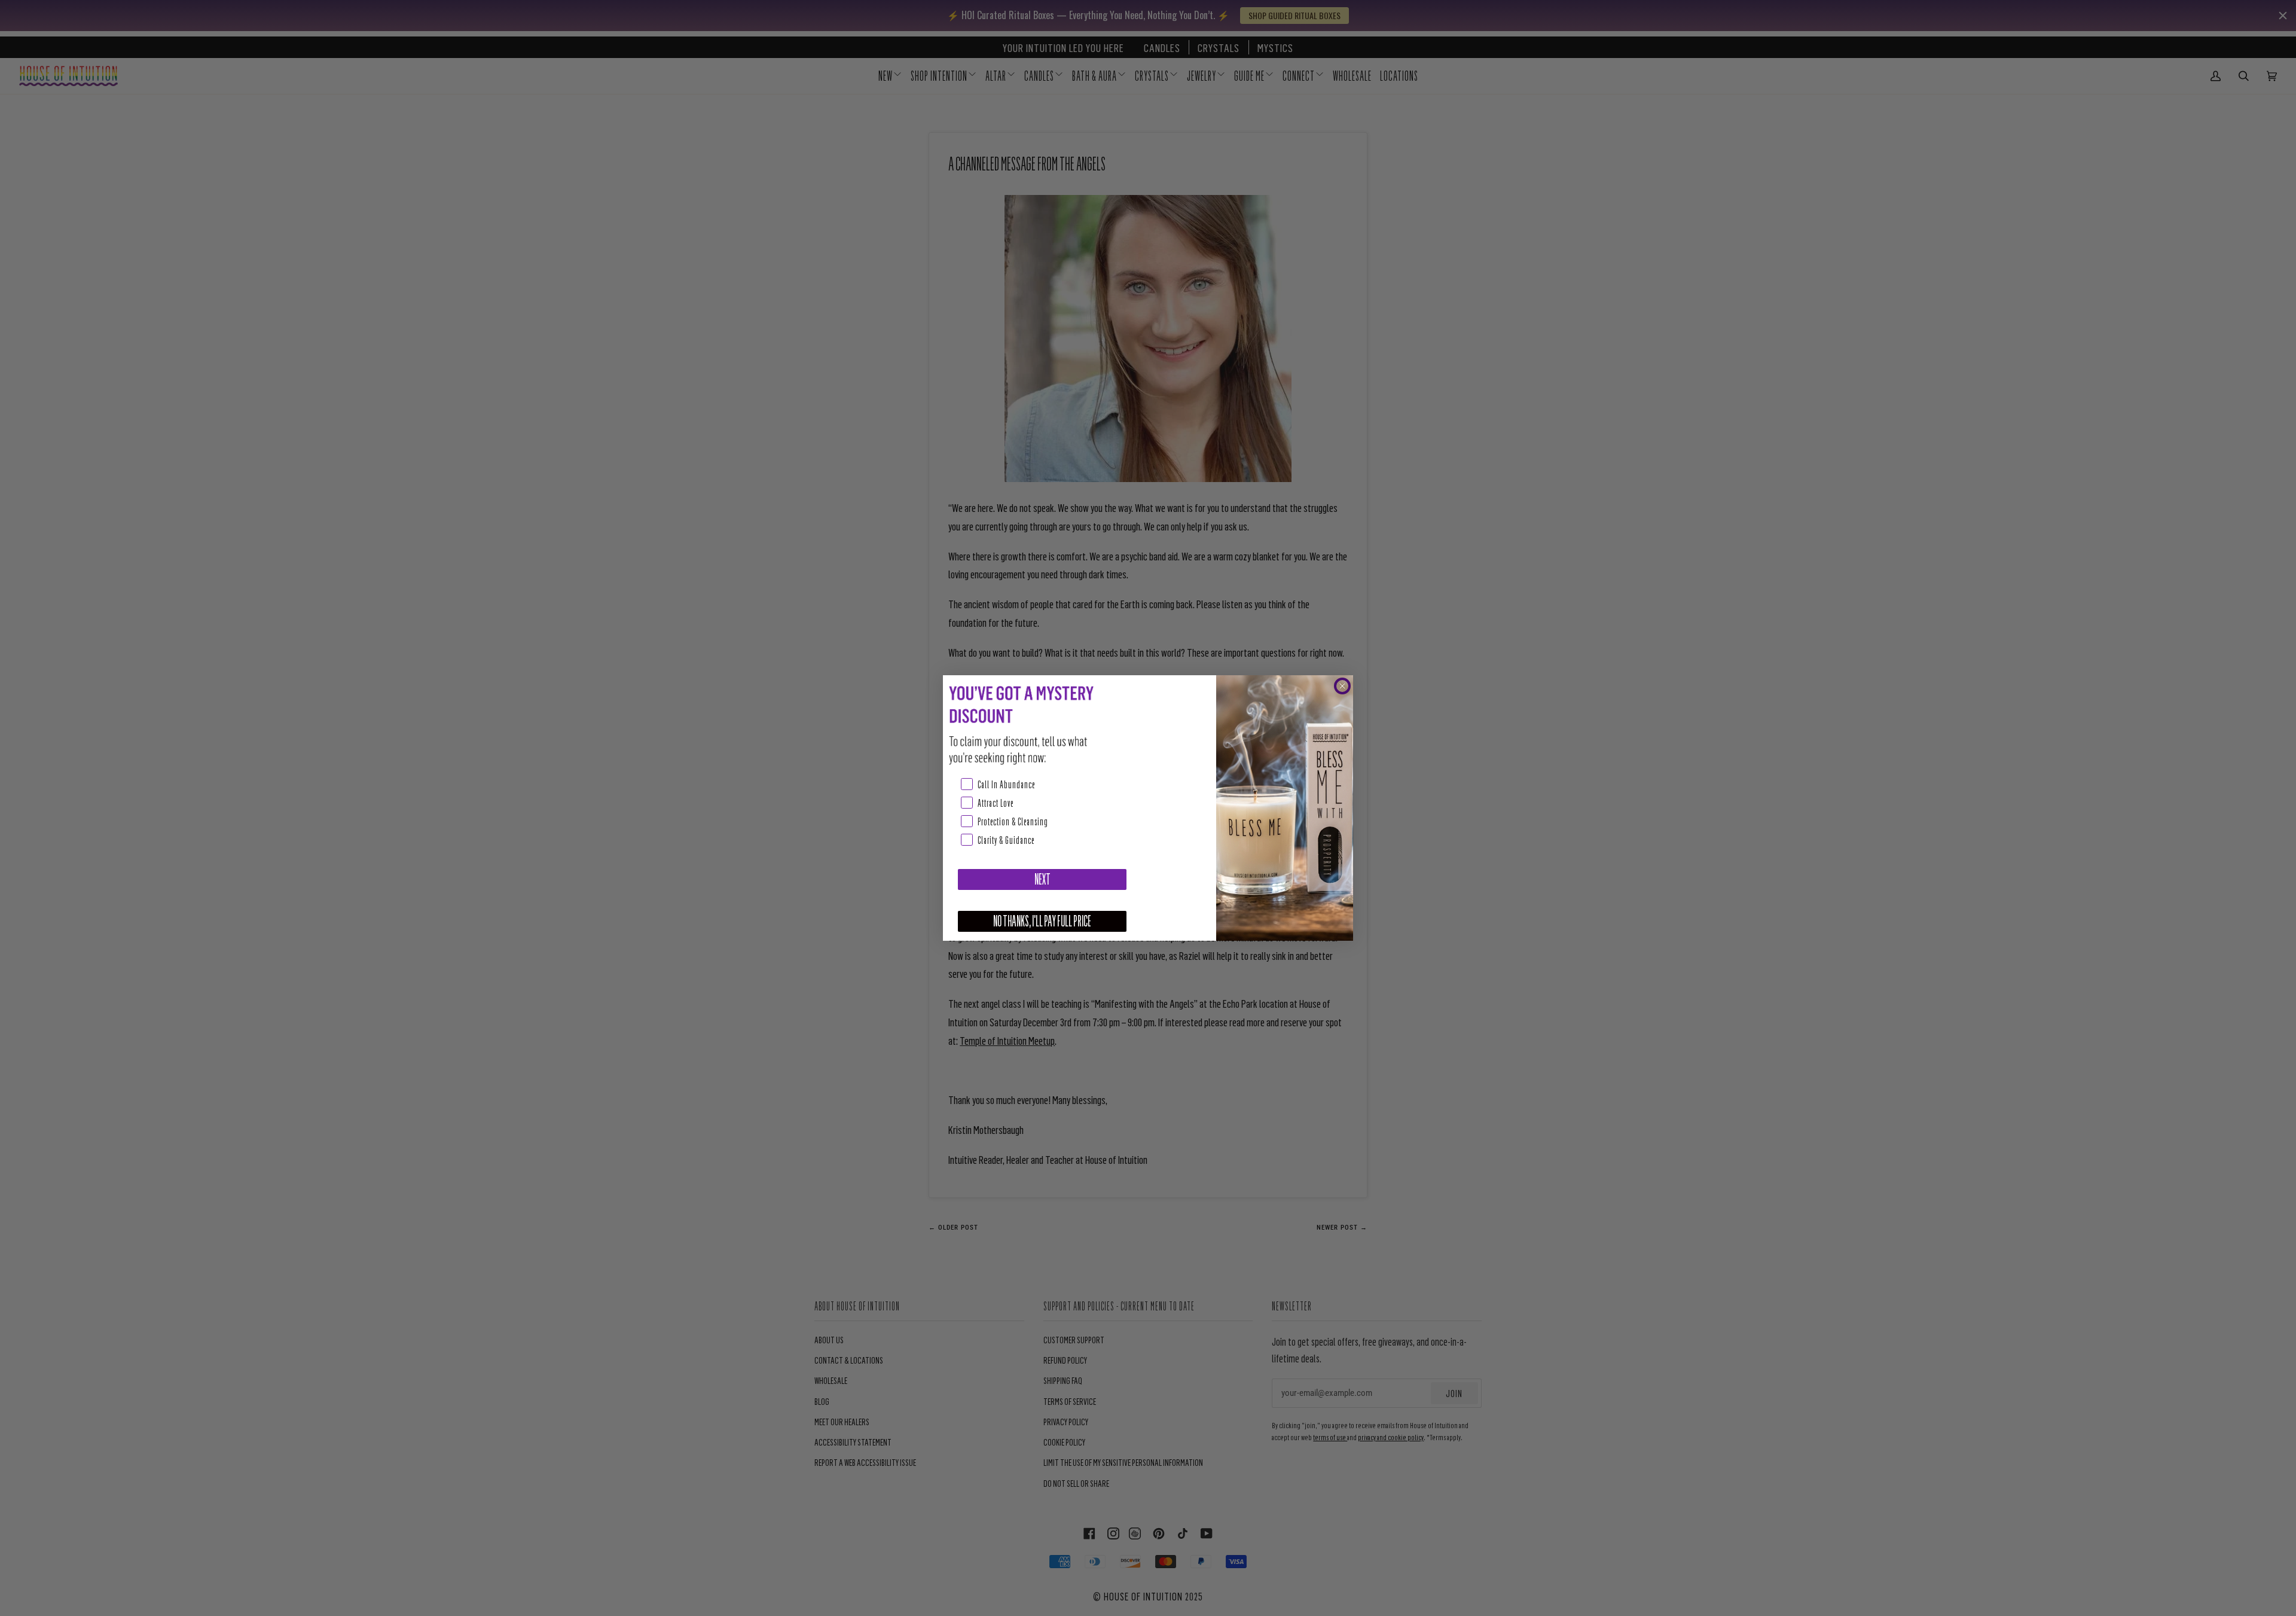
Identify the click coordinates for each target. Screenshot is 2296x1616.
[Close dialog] (1342, 686)
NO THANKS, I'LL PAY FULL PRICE (1042, 921)
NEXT (1042, 879)
